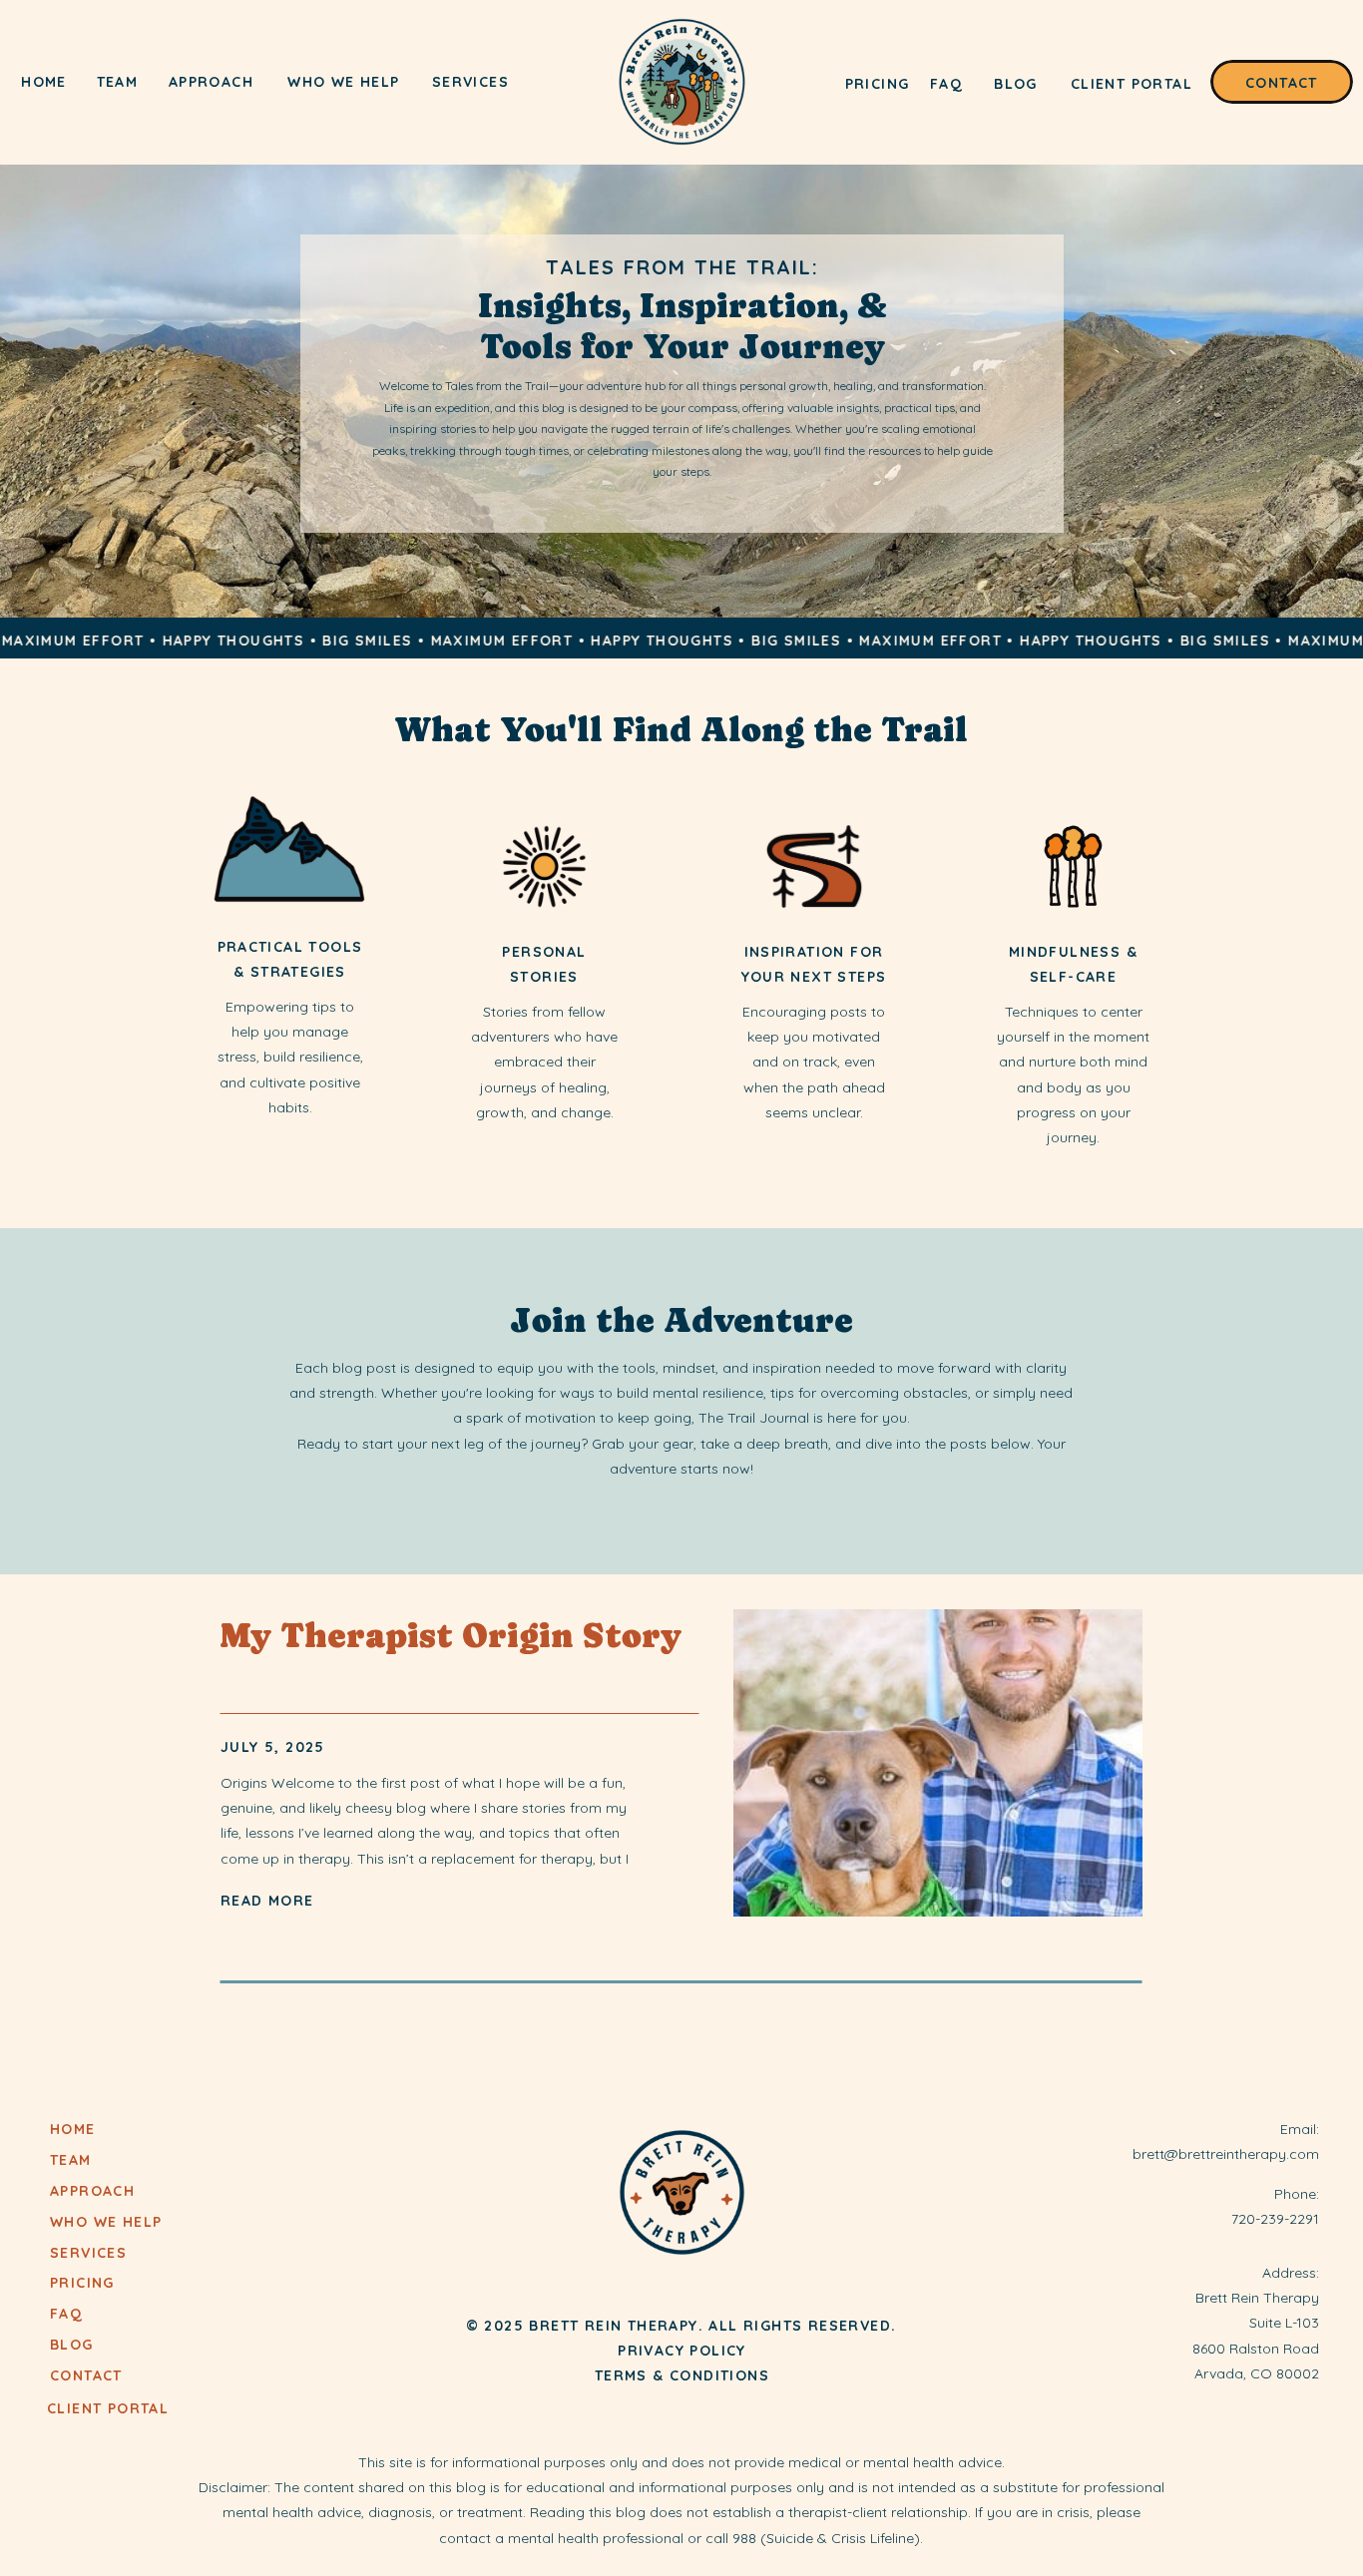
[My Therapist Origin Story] (938, 1763)
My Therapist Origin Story (451, 1636)
